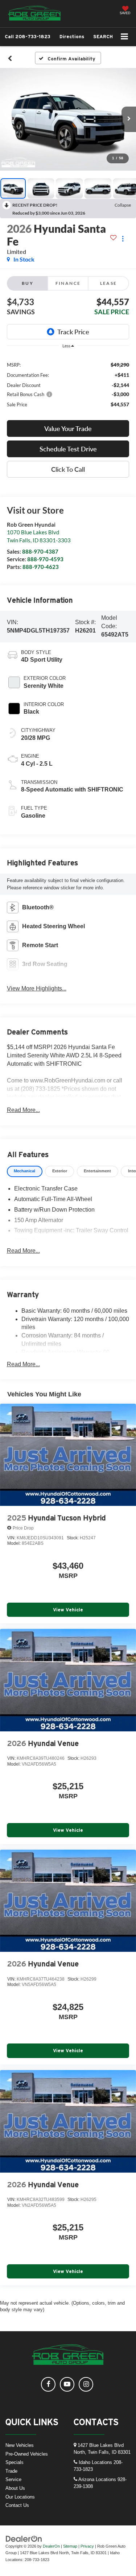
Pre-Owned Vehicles (27, 2454)
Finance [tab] (68, 283)
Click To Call (68, 469)
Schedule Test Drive (68, 449)
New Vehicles (20, 2445)
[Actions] (123, 239)
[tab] (25, 1171)
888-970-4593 (45, 559)
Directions (72, 37)
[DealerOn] (24, 2538)
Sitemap (70, 2546)
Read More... (23, 1110)
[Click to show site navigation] (125, 37)
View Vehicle (68, 1610)
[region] (68, 384)
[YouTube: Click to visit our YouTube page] (67, 2384)
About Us (15, 2488)
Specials (15, 2462)
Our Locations (20, 2497)
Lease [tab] (109, 283)
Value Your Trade (68, 428)
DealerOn (51, 2546)
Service (13, 2479)
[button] (28, 37)
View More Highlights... (37, 988)
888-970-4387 (40, 551)
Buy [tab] (28, 283)
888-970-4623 (41, 567)
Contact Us (17, 2505)
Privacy (87, 2546)
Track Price (73, 332)
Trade (11, 2471)
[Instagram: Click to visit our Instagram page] (86, 2384)
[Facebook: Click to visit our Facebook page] (48, 2384)
